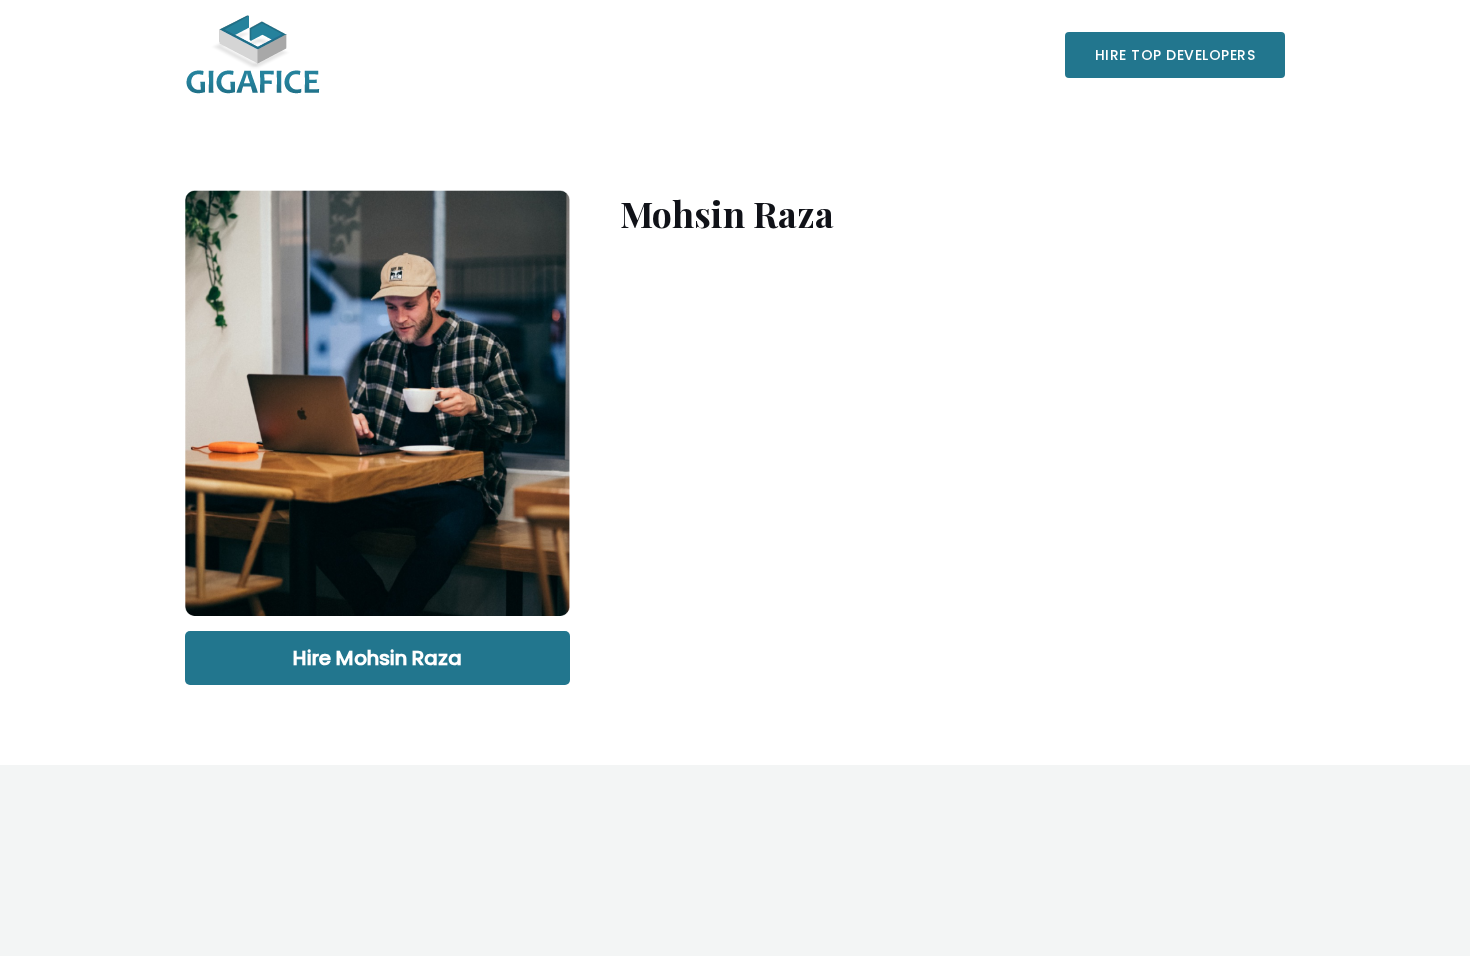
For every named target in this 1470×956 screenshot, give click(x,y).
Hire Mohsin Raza (377, 658)
